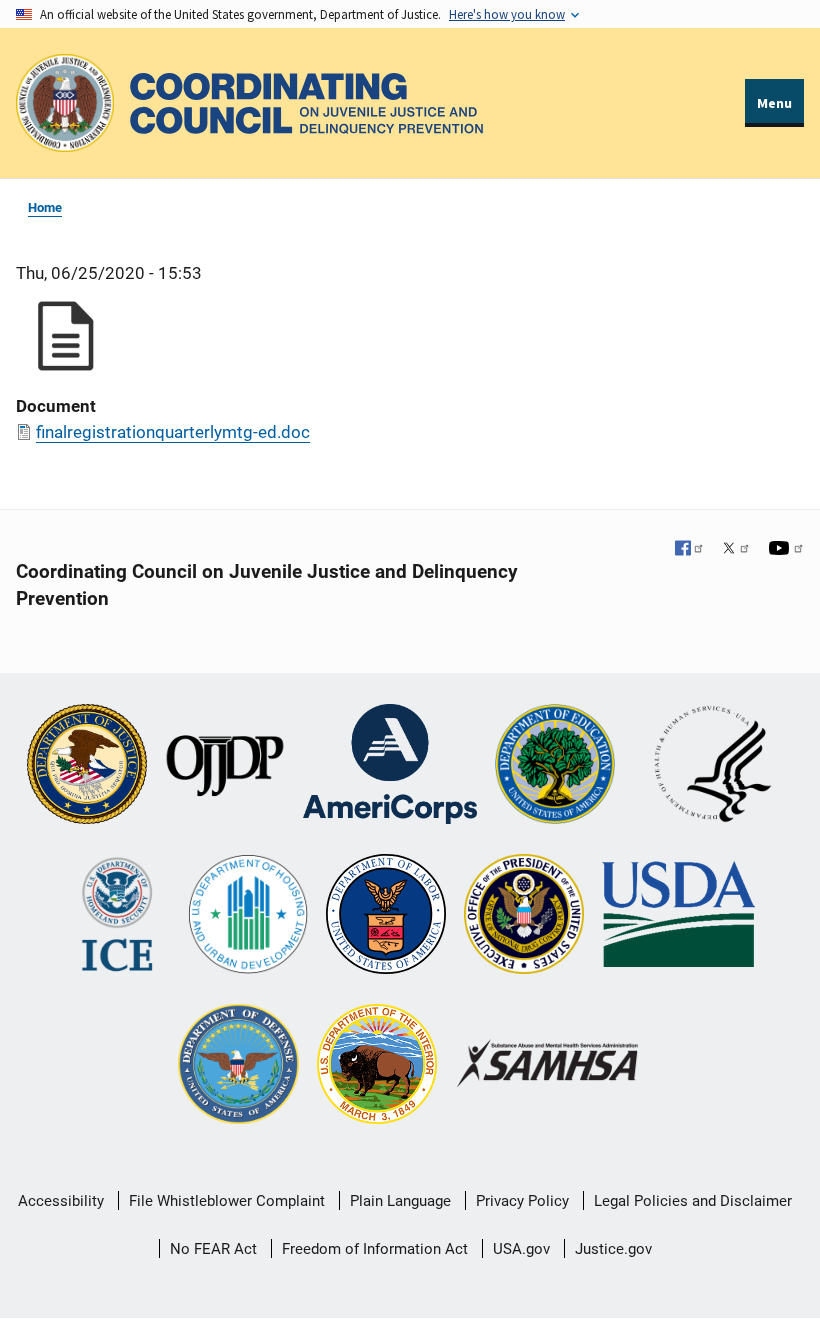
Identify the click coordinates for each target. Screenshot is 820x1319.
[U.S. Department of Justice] (87, 766)
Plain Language (400, 1201)
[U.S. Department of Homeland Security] (117, 916)
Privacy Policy (522, 1201)
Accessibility (61, 1201)
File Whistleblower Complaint (227, 1201)
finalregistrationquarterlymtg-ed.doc (173, 432)
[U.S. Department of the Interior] (377, 1066)
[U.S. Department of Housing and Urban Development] (248, 916)
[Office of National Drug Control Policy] (524, 916)
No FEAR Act (213, 1249)
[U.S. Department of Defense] (238, 1066)
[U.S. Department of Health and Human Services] (713, 766)
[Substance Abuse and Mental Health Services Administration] (548, 1065)
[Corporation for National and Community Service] (390, 766)
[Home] (306, 103)
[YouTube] (786, 550)
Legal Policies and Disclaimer (693, 1201)
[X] (736, 550)
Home (45, 207)
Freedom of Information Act (375, 1249)
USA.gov (521, 1249)
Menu (774, 103)
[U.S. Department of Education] (555, 766)
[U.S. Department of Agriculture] (678, 916)
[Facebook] (690, 550)
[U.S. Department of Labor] (386, 916)
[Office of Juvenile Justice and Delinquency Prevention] (225, 766)
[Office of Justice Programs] (65, 103)
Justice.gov (613, 1249)
